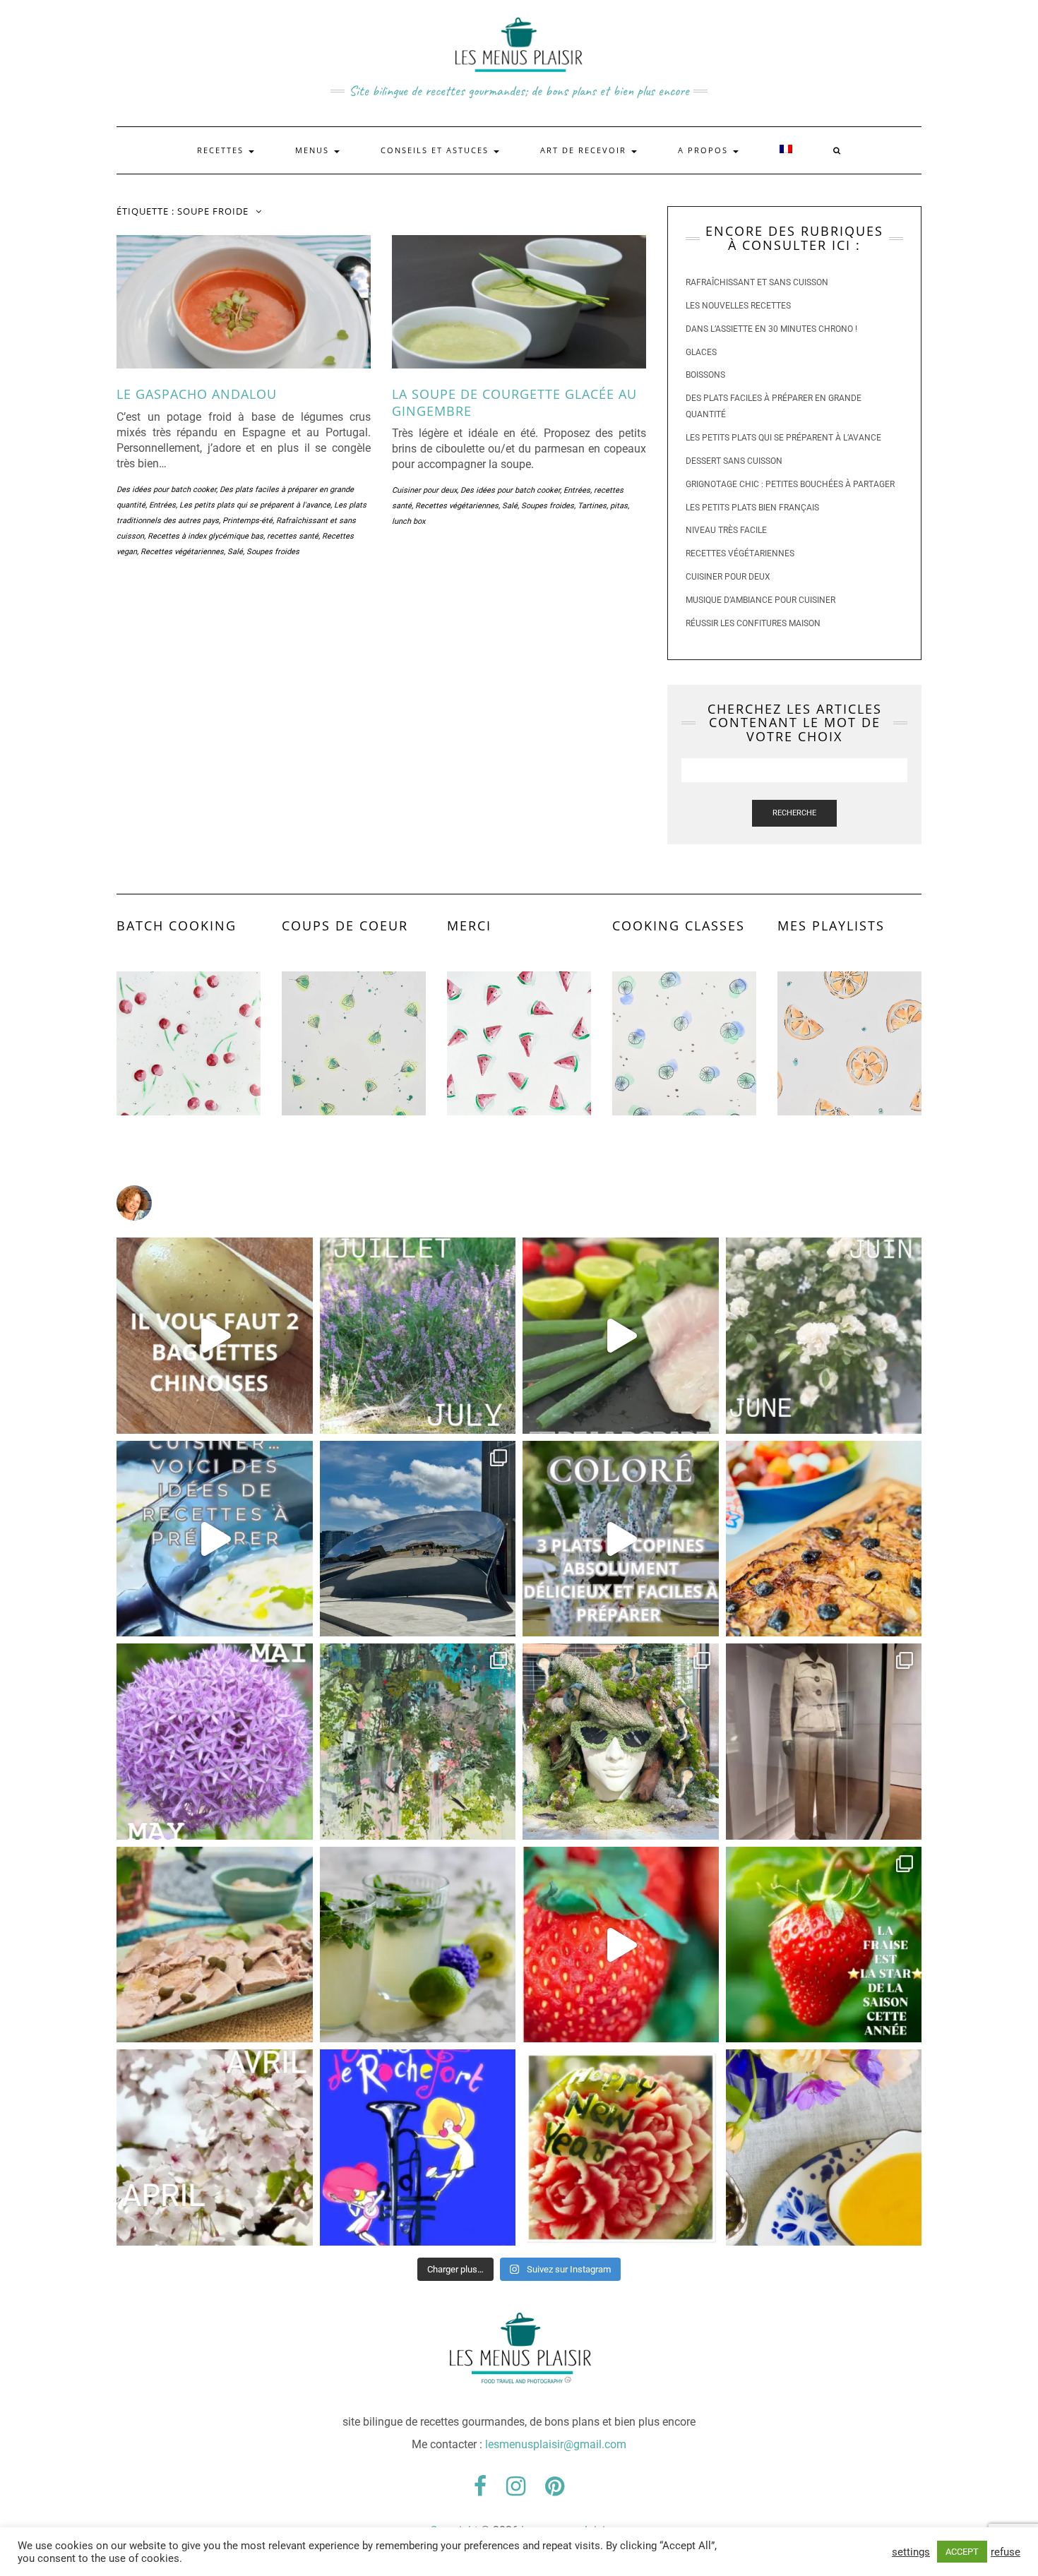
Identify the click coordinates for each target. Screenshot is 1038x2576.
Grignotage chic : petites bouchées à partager (790, 484)
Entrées (162, 505)
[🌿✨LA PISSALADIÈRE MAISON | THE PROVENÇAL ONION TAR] (824, 1539)
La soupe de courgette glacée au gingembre (514, 402)
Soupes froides (273, 552)
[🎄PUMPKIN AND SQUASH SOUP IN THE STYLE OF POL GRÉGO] (824, 2147)
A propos (705, 150)
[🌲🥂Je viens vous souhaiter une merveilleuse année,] (621, 2147)
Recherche (794, 813)
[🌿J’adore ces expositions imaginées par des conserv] (824, 1742)
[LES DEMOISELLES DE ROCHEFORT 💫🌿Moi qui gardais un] (418, 2147)
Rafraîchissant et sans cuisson (757, 282)
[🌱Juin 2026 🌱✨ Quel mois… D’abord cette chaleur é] (824, 1336)
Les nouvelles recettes (738, 306)
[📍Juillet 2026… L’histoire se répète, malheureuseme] (418, 1336)
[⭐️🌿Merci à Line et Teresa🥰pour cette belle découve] (418, 1742)
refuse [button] (1006, 2552)
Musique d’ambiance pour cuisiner (760, 600)
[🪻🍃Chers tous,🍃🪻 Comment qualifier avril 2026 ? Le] (215, 2147)
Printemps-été (247, 521)
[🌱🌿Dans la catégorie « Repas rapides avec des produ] (621, 1539)
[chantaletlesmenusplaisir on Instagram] (519, 1203)
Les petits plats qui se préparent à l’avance (783, 438)
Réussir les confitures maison (753, 623)
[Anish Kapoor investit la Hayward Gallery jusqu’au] (418, 1539)
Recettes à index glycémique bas (205, 536)
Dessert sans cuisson (734, 461)
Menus (314, 150)
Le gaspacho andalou (197, 394)
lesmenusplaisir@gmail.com (556, 2444)
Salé (235, 552)
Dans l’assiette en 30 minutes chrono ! (771, 329)
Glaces (701, 352)
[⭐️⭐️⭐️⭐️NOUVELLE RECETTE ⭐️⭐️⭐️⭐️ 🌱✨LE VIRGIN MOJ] (418, 1945)
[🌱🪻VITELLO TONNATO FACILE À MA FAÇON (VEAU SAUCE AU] (215, 1945)
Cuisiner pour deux (424, 490)
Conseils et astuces (436, 150)
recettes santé (293, 536)
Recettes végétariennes (182, 552)
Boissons (705, 375)
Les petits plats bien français (752, 508)
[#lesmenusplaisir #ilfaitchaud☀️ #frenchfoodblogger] (215, 1539)
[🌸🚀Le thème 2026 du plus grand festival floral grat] (621, 1742)
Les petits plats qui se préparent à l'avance (255, 505)
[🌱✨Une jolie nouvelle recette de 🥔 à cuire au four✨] (215, 1336)
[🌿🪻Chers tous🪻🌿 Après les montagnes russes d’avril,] (215, 1742)
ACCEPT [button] (962, 2552)
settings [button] (911, 2552)
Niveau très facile (726, 530)
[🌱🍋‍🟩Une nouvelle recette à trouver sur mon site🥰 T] (621, 1336)
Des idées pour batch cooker (166, 490)
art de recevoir (585, 150)
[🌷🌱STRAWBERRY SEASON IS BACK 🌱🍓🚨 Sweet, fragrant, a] (621, 1945)
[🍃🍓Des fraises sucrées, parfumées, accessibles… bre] (824, 1945)
